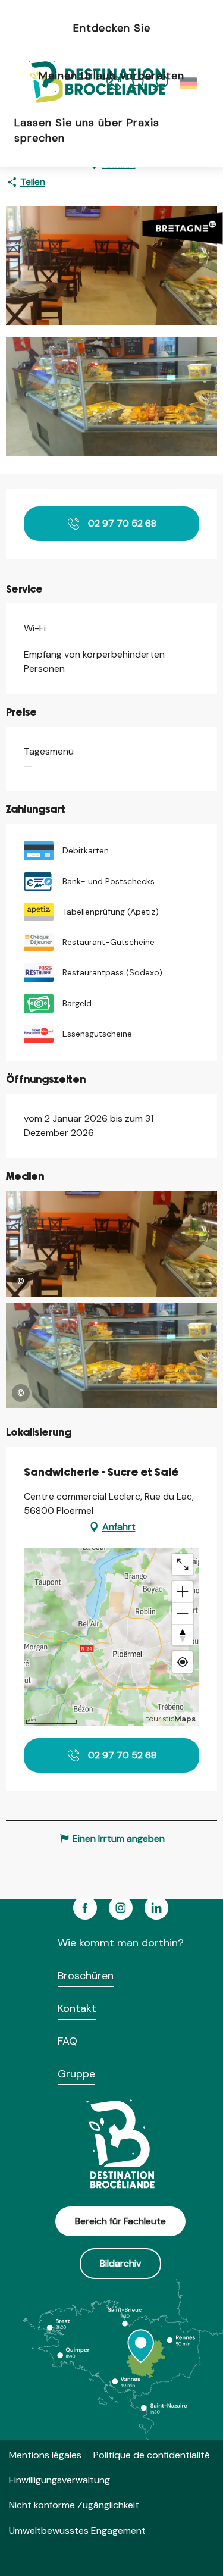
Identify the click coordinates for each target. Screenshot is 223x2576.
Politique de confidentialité (152, 2455)
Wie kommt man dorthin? (121, 1943)
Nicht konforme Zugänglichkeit (74, 2505)
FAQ (67, 2041)
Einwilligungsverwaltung (59, 2480)
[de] (189, 83)
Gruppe (76, 2074)
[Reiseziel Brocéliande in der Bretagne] (88, 83)
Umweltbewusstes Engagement (77, 2530)
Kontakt (77, 2008)
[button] (189, 83)
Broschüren (86, 1976)
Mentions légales (45, 2455)
